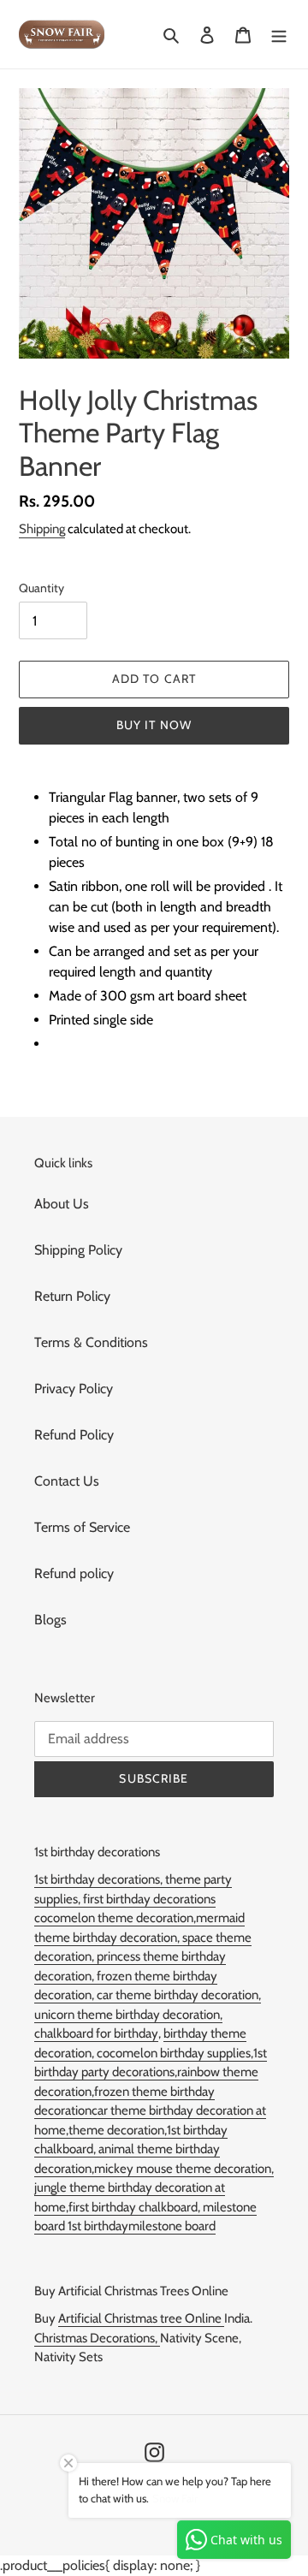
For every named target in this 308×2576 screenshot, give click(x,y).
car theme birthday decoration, (179, 1995)
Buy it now (154, 725)
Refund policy (74, 1573)
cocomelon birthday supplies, (175, 2053)
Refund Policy (74, 1435)
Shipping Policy (78, 1250)
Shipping (42, 529)
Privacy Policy (74, 1389)
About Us (62, 1204)
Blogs (50, 1620)
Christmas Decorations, (97, 2338)
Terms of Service (82, 1527)
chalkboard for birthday (96, 2033)
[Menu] (279, 34)
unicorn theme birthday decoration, (128, 2015)
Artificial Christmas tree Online (141, 2318)
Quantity (41, 588)
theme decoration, (118, 2130)
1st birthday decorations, (100, 1879)
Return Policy (72, 1296)
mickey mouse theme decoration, (184, 2169)
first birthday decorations (149, 1899)
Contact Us (67, 1481)
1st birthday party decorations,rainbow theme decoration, (151, 2072)
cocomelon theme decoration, (115, 1918)
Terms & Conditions (91, 1342)
